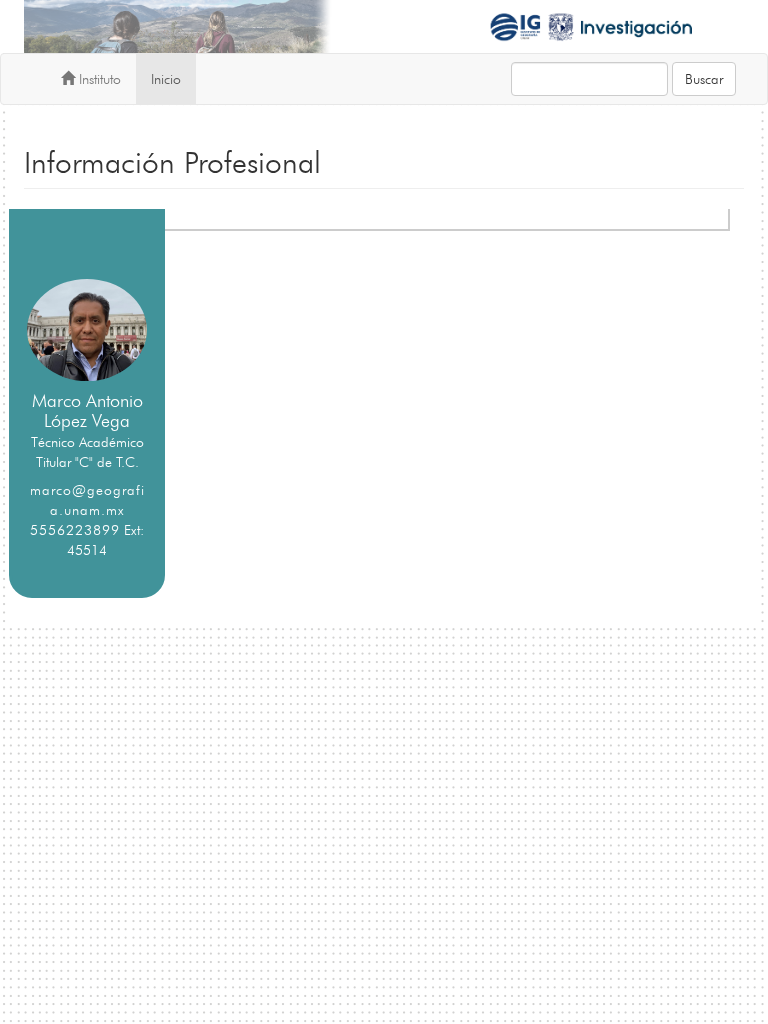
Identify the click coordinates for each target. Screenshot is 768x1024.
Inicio (166, 79)
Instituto (98, 79)
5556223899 (75, 530)
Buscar (704, 79)
